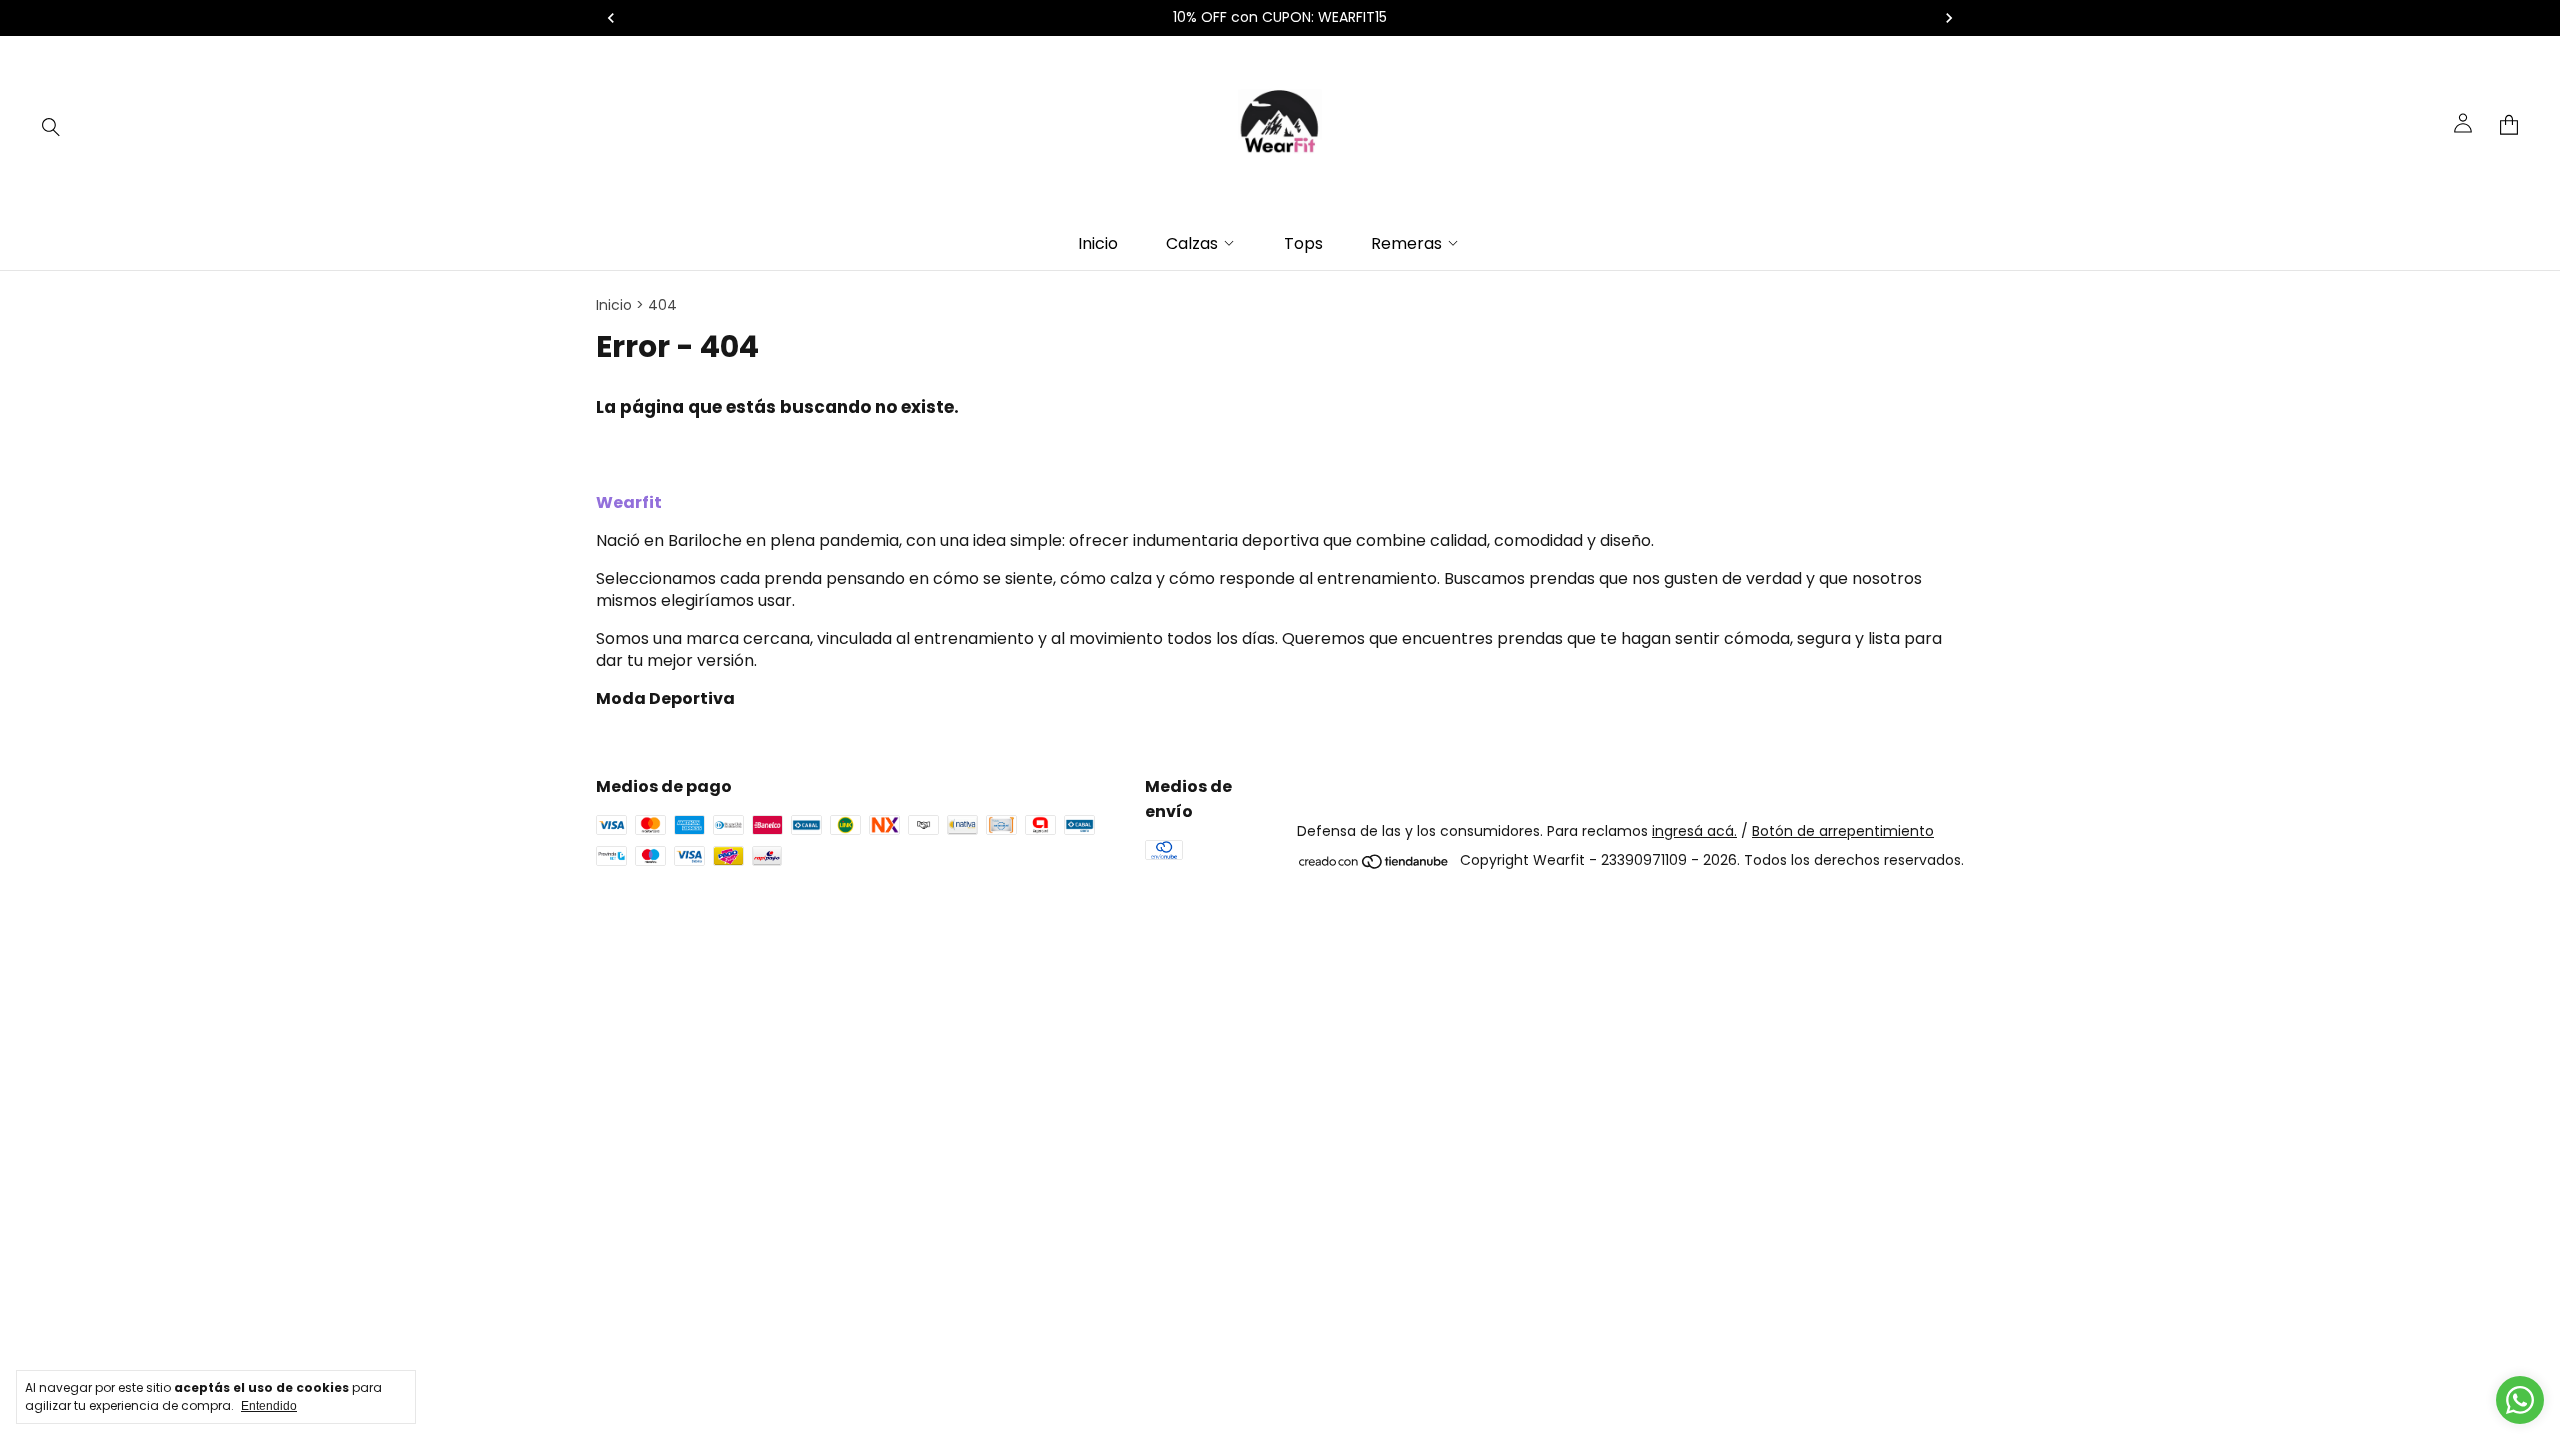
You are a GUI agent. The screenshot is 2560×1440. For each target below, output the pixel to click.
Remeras (1406, 243)
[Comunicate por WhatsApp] (2520, 1400)
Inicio (1098, 243)
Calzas (1192, 243)
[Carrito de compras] (2509, 125)
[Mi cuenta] (2463, 125)
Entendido (269, 1406)
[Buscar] (51, 126)
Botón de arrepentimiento (1843, 831)
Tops (1303, 243)
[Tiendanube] (1374, 866)
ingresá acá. (1694, 831)
